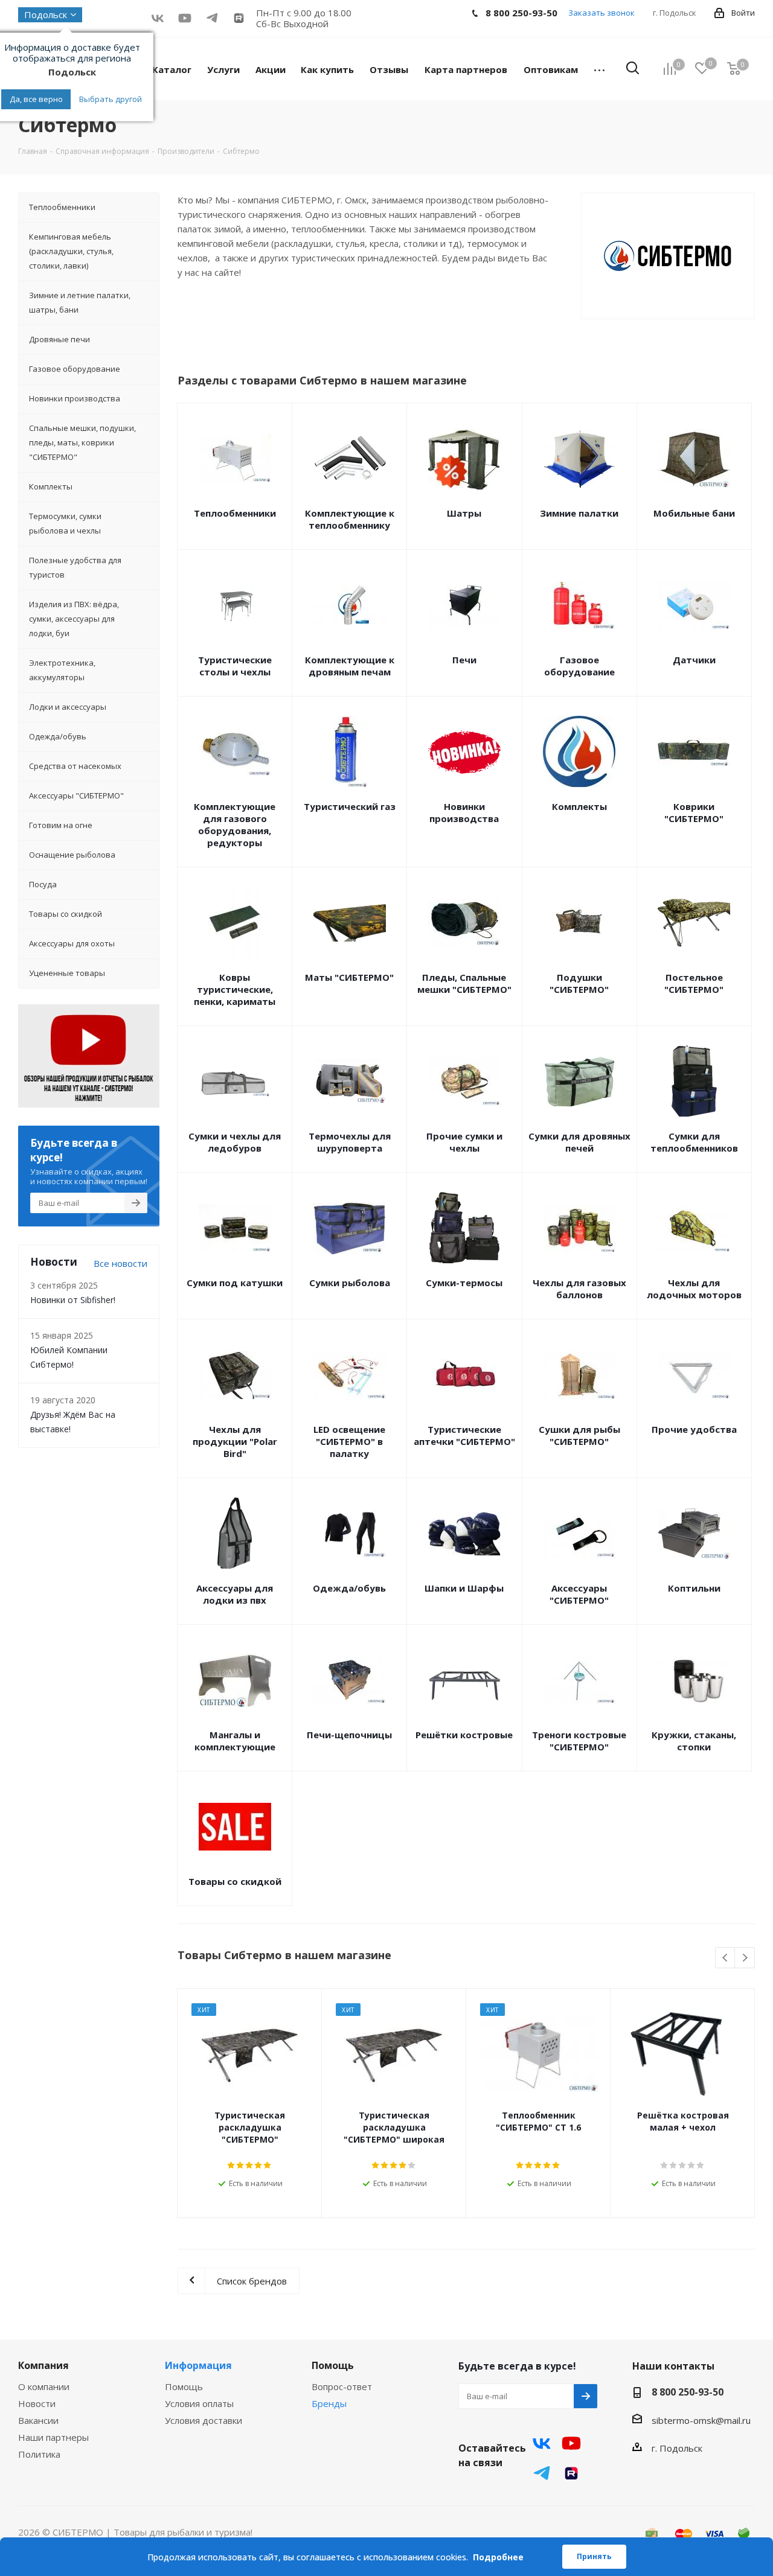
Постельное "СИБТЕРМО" (694, 983)
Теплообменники (235, 513)
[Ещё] (599, 69)
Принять (594, 2556)
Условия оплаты (199, 2403)
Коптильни (694, 1588)
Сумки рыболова (350, 1283)
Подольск (46, 14)
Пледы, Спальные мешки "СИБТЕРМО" (464, 983)
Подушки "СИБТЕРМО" (579, 983)
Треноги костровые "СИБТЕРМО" (579, 1741)
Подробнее (498, 2557)
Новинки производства (464, 812)
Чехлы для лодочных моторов (694, 1289)
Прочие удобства (694, 1429)
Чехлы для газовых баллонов (579, 1289)
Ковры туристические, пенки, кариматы (235, 989)
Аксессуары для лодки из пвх (235, 1594)
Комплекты (579, 806)
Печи (464, 660)
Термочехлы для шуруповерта (350, 1142)
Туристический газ (350, 806)
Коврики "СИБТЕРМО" (694, 812)
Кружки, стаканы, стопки (694, 1741)
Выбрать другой (111, 99)
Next (745, 1958)
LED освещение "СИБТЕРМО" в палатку (349, 1441)
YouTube (184, 18)
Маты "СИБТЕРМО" (349, 977)
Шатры (464, 513)
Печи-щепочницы (349, 1735)
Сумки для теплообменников (694, 1142)
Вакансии (38, 2420)
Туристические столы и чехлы (235, 666)
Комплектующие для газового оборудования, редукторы (235, 824)
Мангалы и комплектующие (235, 1741)
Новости (37, 2403)
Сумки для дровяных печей (579, 1142)
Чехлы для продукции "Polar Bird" (235, 1441)
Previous (726, 1958)
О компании (44, 2386)
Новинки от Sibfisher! (73, 1300)
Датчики (694, 660)
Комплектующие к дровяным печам (350, 666)
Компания (43, 2365)
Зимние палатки (579, 513)
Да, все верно (36, 99)
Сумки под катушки (235, 1283)
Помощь (184, 2386)
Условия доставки (204, 2420)
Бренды (329, 2403)
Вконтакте (157, 18)
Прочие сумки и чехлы (464, 1142)
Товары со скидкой (235, 1881)
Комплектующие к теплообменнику (350, 519)
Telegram (542, 2473)
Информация (198, 2365)
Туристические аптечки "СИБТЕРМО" (464, 1435)
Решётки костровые (464, 1735)
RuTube (239, 18)
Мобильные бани (694, 513)
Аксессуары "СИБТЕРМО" (579, 1594)
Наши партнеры (53, 2437)
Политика (39, 2454)
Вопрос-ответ (342, 2386)
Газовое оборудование (579, 666)
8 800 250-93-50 (688, 2392)
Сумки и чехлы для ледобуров (235, 1142)
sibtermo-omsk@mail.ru (701, 2420)
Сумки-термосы (464, 1283)
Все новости (120, 1263)
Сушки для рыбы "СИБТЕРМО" (579, 1435)
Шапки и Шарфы (464, 1588)
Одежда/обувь (349, 1588)
